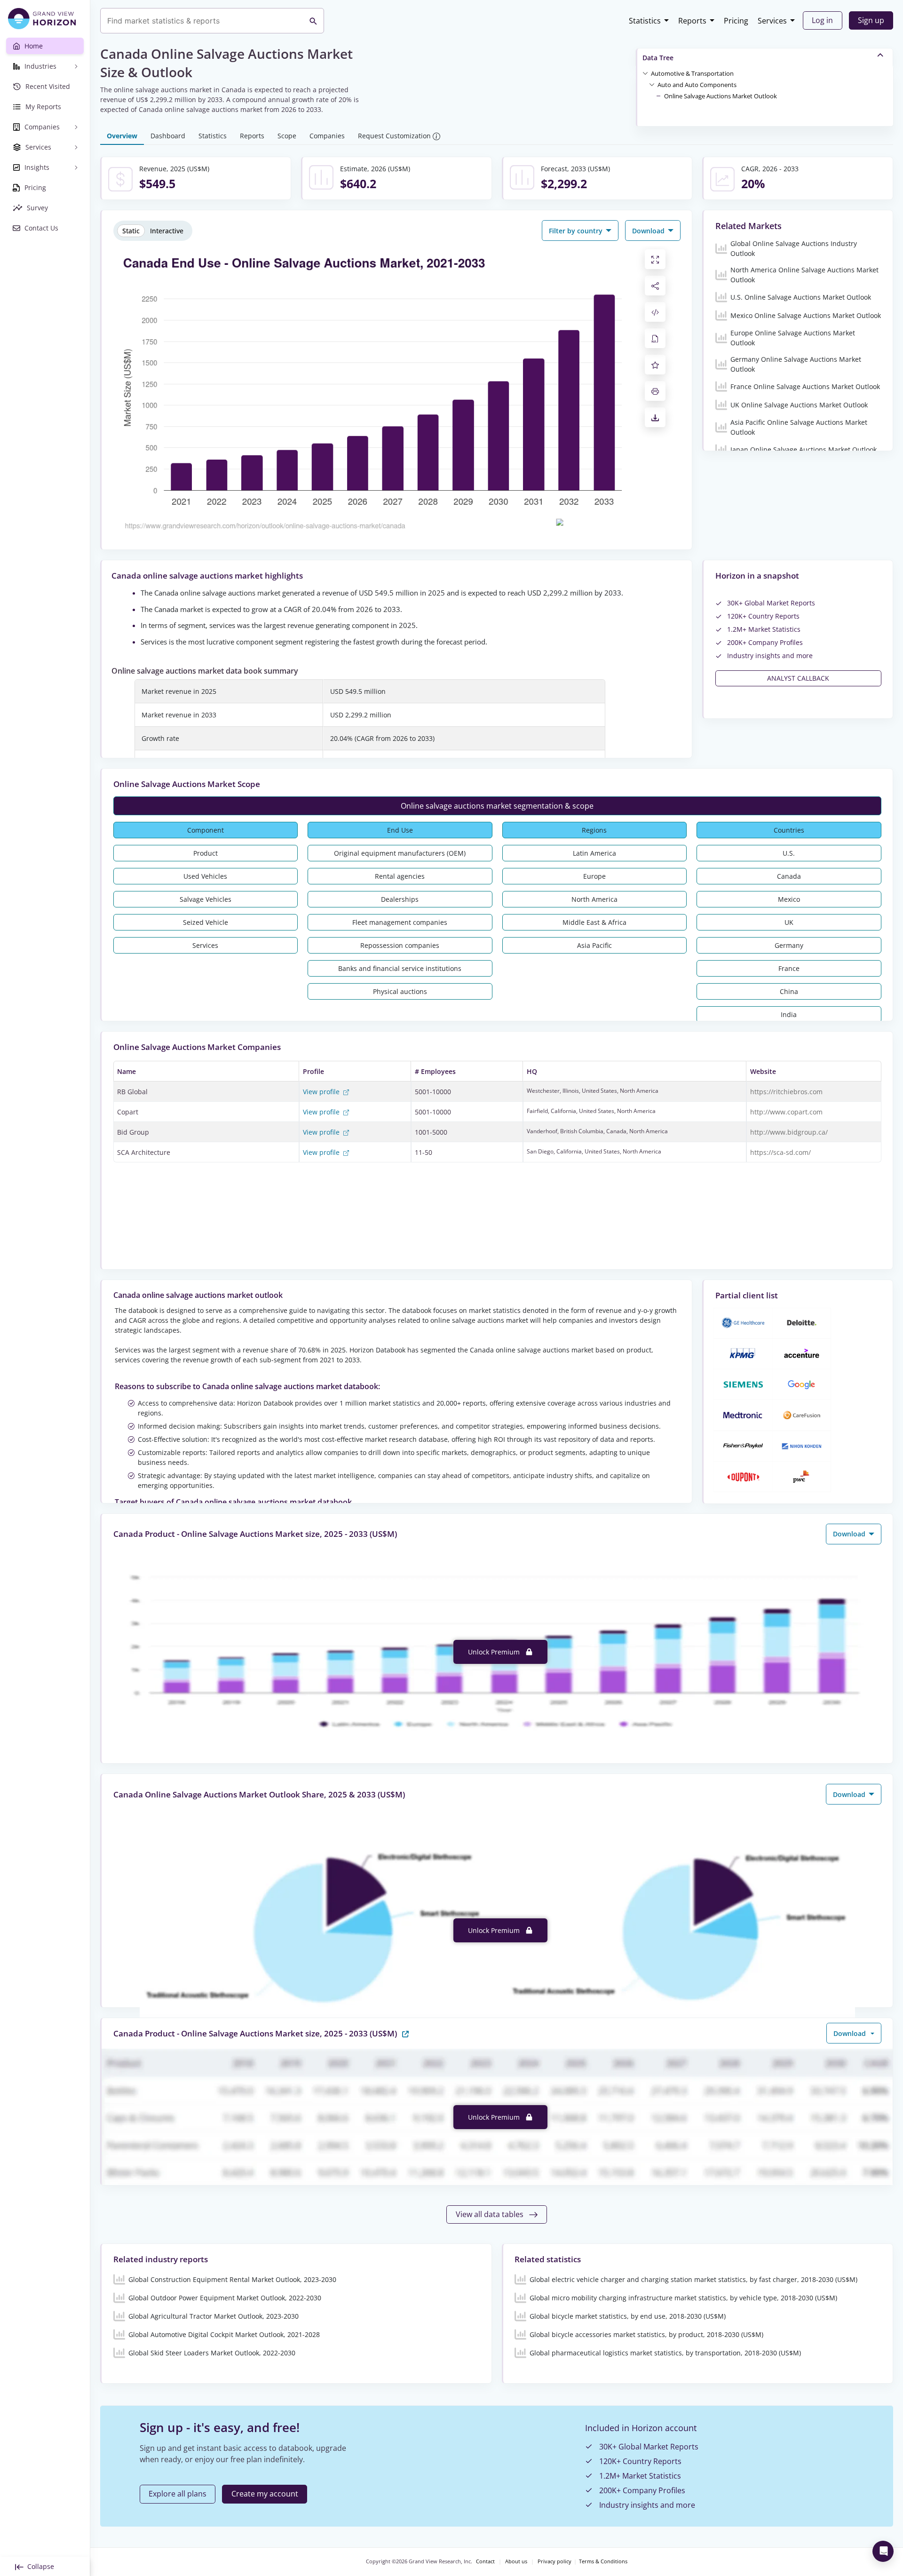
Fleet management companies (400, 922)
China (789, 991)
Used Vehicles (205, 876)
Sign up (871, 20)
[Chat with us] (883, 2551)
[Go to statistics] (405, 2033)
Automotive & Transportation (692, 73)
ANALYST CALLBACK (798, 678)
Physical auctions (400, 991)
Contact (485, 2561)
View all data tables (491, 2214)
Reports (692, 21)
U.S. (789, 853)
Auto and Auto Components (697, 85)
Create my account (265, 2494)
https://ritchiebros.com (786, 1092)
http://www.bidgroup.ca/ (789, 1132)
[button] (692, 73)
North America (594, 899)
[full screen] (655, 259)
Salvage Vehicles (206, 899)
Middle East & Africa (594, 922)
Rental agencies (400, 876)
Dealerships (400, 899)
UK (789, 922)
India (789, 1014)
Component (206, 830)
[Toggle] (645, 73)
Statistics (645, 21)
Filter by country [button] (577, 231)
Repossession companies (400, 945)
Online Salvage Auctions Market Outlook (721, 96)
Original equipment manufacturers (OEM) (400, 853)
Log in (822, 20)
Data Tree (658, 58)
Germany (789, 945)
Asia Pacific (594, 945)
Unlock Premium (495, 1652)
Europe (594, 876)
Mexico (789, 899)
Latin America (594, 853)
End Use (400, 830)
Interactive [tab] (167, 231)
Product (206, 853)
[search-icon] (313, 21)
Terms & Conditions (603, 2561)
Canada (789, 876)
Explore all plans (178, 2494)
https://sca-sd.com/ (780, 1152)
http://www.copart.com (786, 1112)
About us (516, 2561)
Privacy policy (554, 2561)
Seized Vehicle (206, 922)
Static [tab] (131, 231)
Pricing (736, 21)
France (789, 968)
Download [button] (649, 231)
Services (772, 21)
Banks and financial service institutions (400, 968)
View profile (322, 1092)
